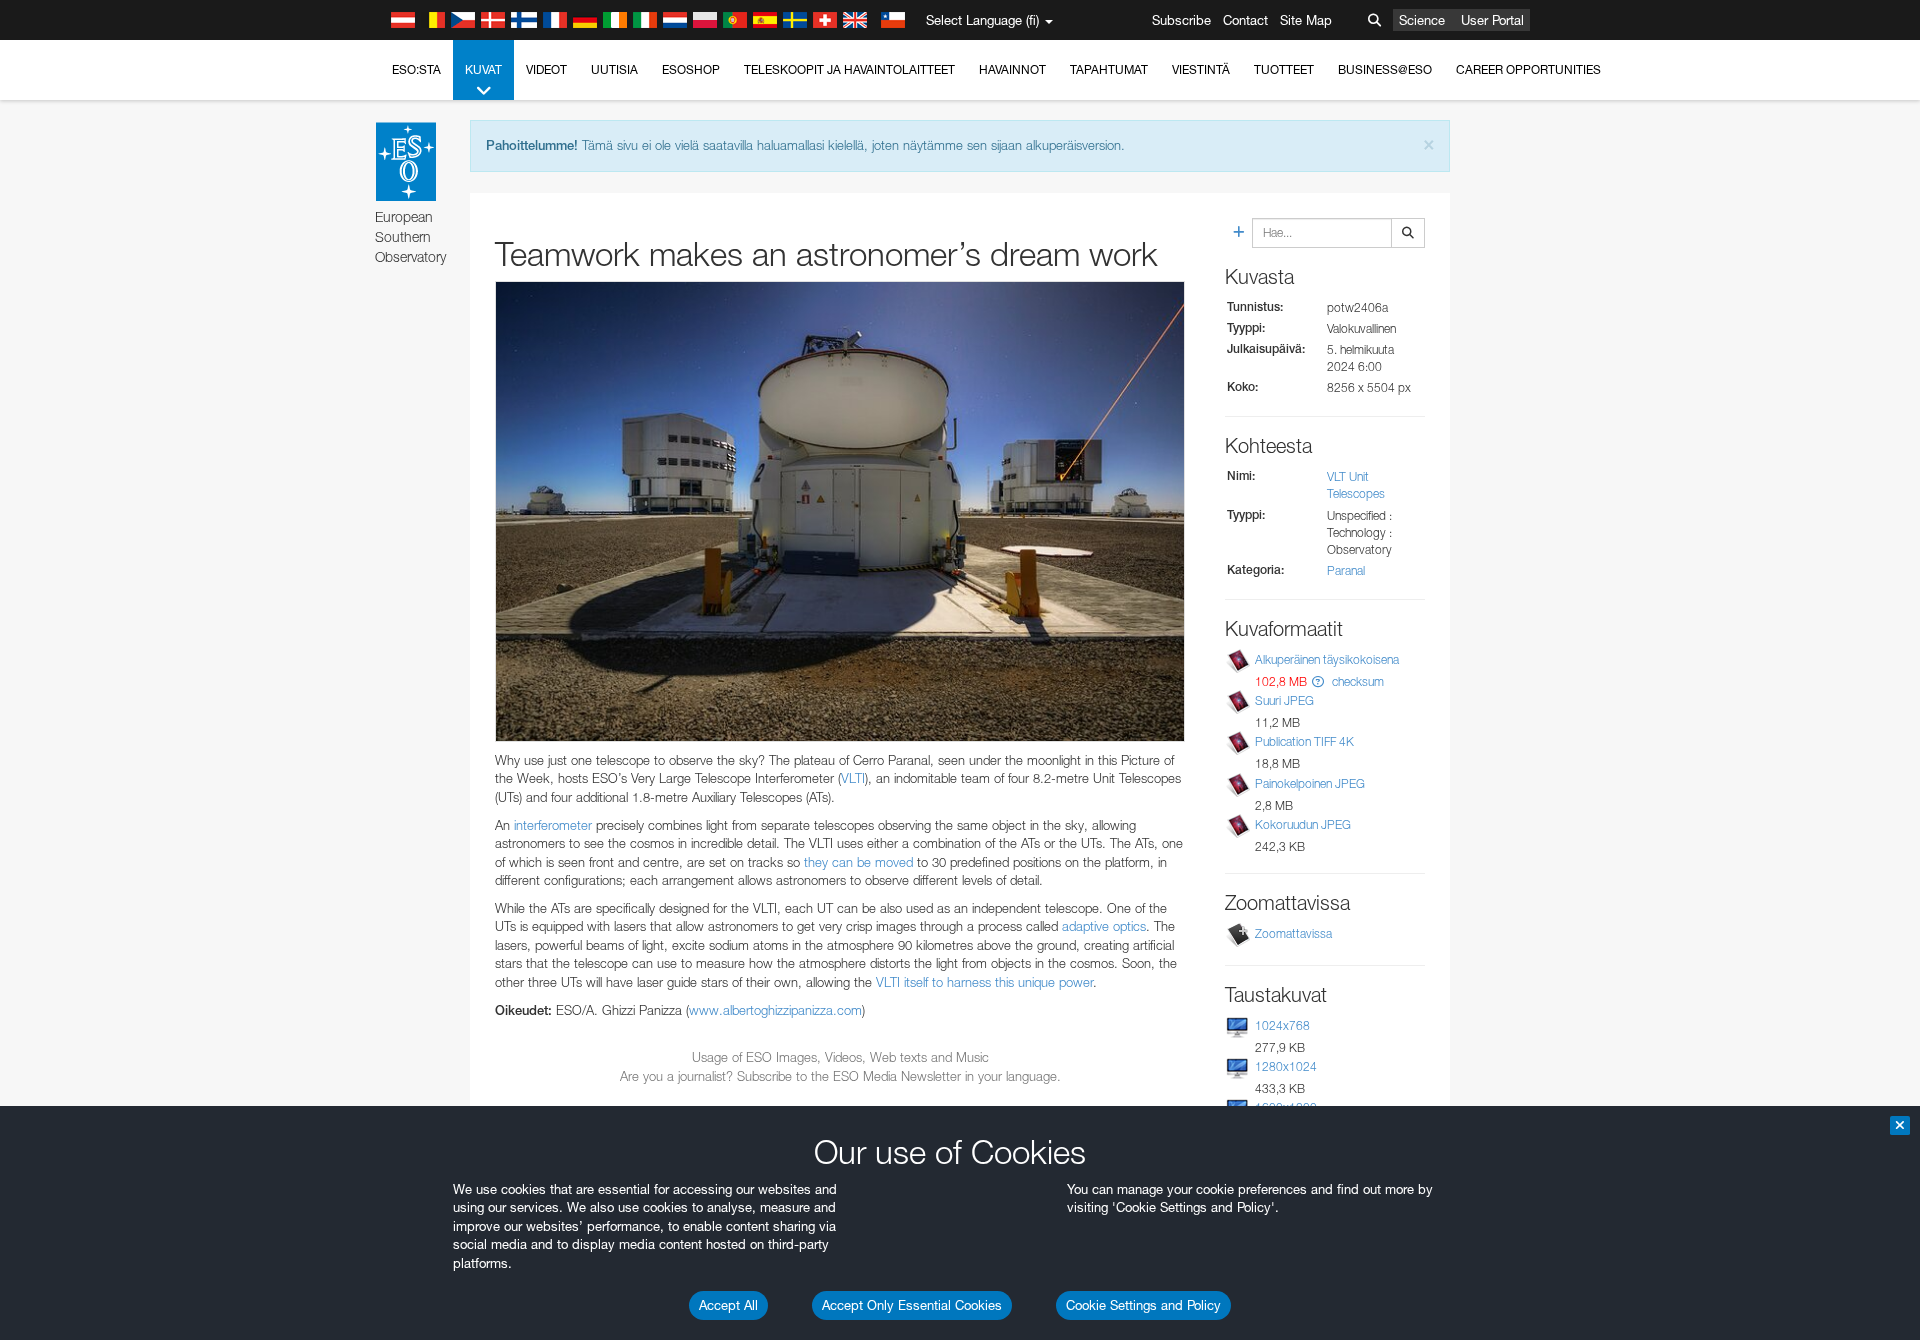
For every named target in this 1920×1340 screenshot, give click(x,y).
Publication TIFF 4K (1304, 741)
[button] (1318, 681)
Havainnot (1012, 69)
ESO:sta (416, 69)
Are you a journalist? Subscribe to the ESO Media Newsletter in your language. (840, 1076)
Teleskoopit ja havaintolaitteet (849, 69)
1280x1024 (1286, 1066)
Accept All (728, 1305)
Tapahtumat (1109, 69)
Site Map (1306, 20)
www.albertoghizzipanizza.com (775, 1010)
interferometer (553, 825)
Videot (546, 69)
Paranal (1346, 570)
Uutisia (614, 69)
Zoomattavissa (1293, 933)
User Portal (1492, 20)
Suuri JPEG (1284, 700)
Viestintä (1201, 69)
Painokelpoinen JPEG (1310, 783)
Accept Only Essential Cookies (912, 1305)
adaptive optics (1104, 926)
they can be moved (858, 862)
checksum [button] (1356, 681)
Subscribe (1181, 20)
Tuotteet (1284, 69)
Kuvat (483, 69)
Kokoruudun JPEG (1303, 824)
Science (1422, 20)
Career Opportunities (1528, 69)
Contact (1245, 20)
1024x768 (1282, 1025)
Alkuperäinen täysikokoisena (1327, 659)
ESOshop (691, 69)
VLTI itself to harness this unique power (984, 982)
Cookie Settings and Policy (1143, 1305)
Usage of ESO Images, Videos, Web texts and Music (840, 1057)
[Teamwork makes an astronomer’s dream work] (840, 511)
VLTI (853, 778)
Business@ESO (1385, 69)
